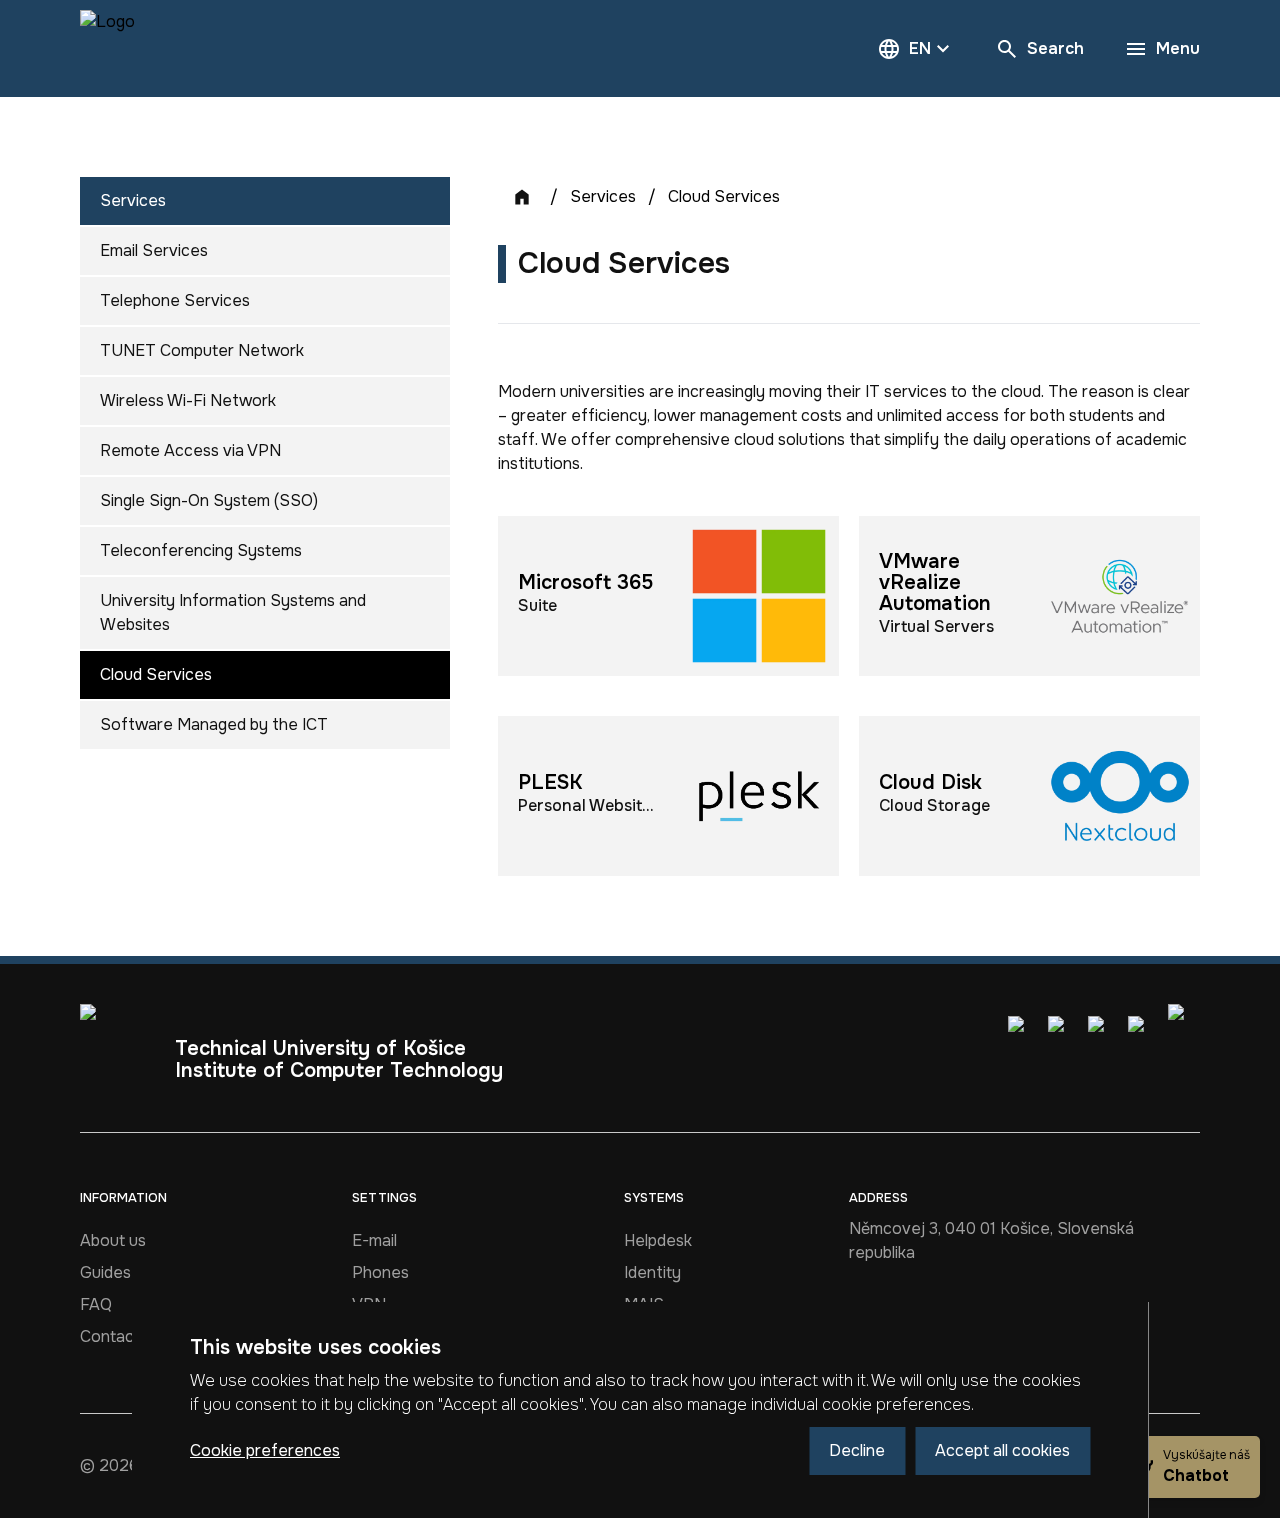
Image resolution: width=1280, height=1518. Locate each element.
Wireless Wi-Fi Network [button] (188, 400)
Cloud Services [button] (156, 674)
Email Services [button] (154, 250)
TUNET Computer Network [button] (202, 350)
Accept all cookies (1002, 1450)
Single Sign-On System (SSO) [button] (209, 500)
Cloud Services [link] (724, 196)
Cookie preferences (265, 1450)
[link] (107, 48)
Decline (857, 1450)
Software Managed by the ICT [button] (214, 724)
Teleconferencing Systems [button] (201, 550)
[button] (916, 49)
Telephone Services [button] (175, 300)
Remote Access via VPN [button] (190, 450)
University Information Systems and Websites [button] (233, 612)
